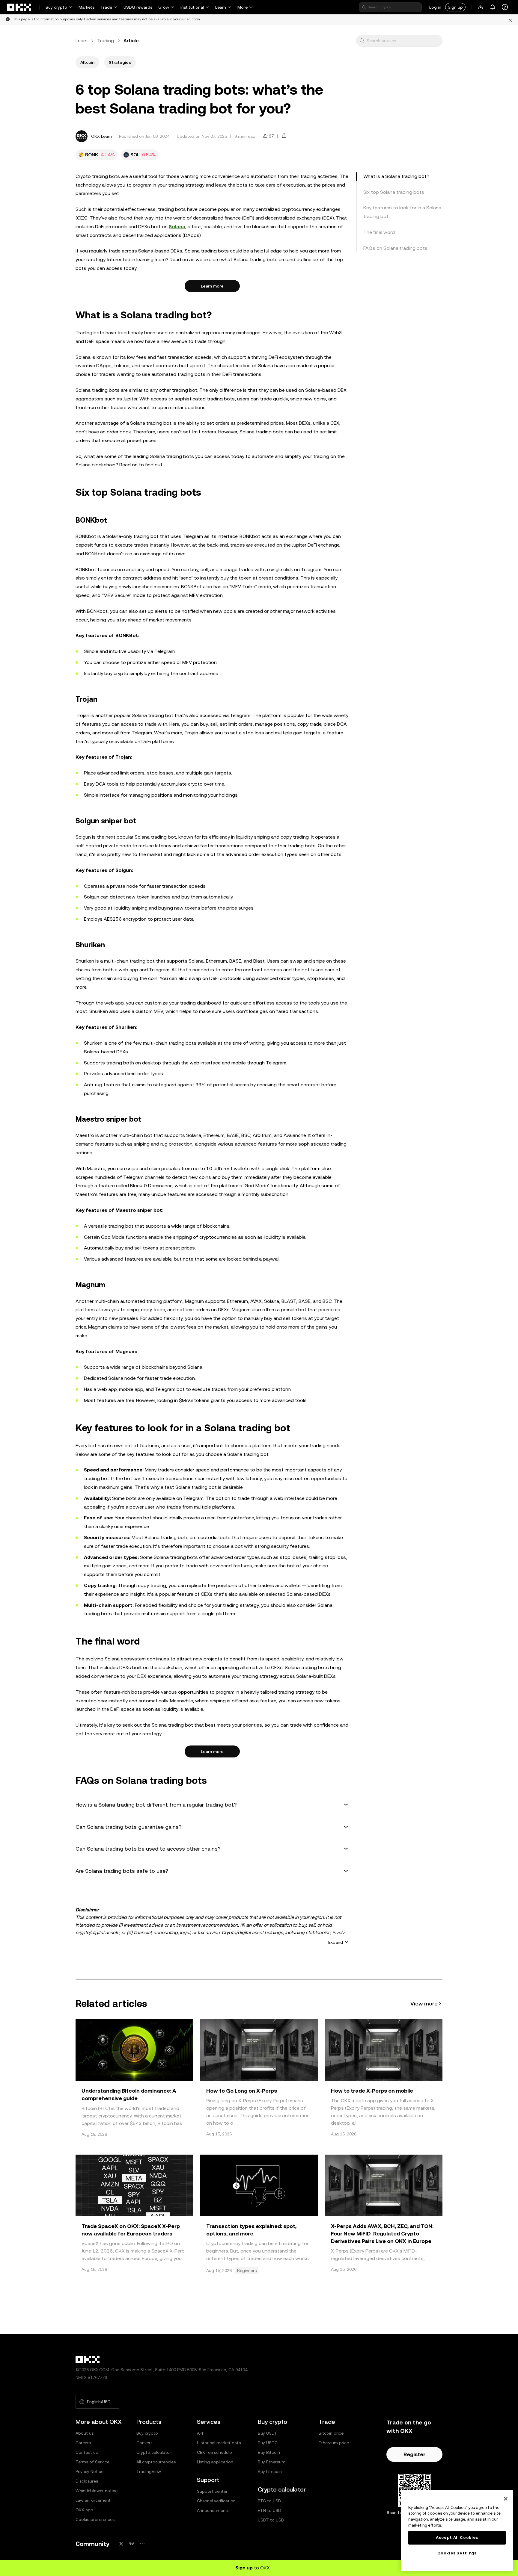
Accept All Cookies (457, 2538)
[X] (121, 2544)
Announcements (213, 2510)
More (243, 7)
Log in (435, 7)
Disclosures (87, 2481)
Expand (336, 1942)
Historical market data (219, 2443)
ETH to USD (269, 2510)
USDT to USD (271, 2520)
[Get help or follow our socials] (505, 7)
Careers (83, 2443)
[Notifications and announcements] (493, 7)
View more (424, 2004)
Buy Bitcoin (269, 2452)
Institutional (192, 7)
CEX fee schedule (214, 2452)
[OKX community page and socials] (142, 2544)
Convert (144, 2443)
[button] (362, 41)
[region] (457, 2530)
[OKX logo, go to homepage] (19, 7)
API (200, 2433)
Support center (212, 2491)
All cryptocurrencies (156, 2462)
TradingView (149, 2471)
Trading (106, 41)
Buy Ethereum (272, 2462)
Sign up (455, 7)
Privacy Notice (89, 2471)
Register (414, 2454)
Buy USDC (268, 2443)
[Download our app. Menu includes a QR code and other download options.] (481, 7)
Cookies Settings (457, 2553)
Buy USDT (268, 2433)
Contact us (87, 2452)
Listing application (215, 2462)
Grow (164, 7)
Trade (106, 7)
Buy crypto (56, 7)
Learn (221, 7)
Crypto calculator (154, 2452)
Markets (86, 7)
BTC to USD (269, 2501)
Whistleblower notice (97, 2491)
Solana (177, 227)
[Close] (506, 2499)
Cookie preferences (95, 2519)
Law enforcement (93, 2500)
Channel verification (216, 2501)
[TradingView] (132, 2544)
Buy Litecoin (270, 2471)
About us (85, 2433)
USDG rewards (138, 7)
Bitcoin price (331, 2433)
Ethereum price (334, 2443)
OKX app (84, 2510)
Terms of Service (92, 2462)
